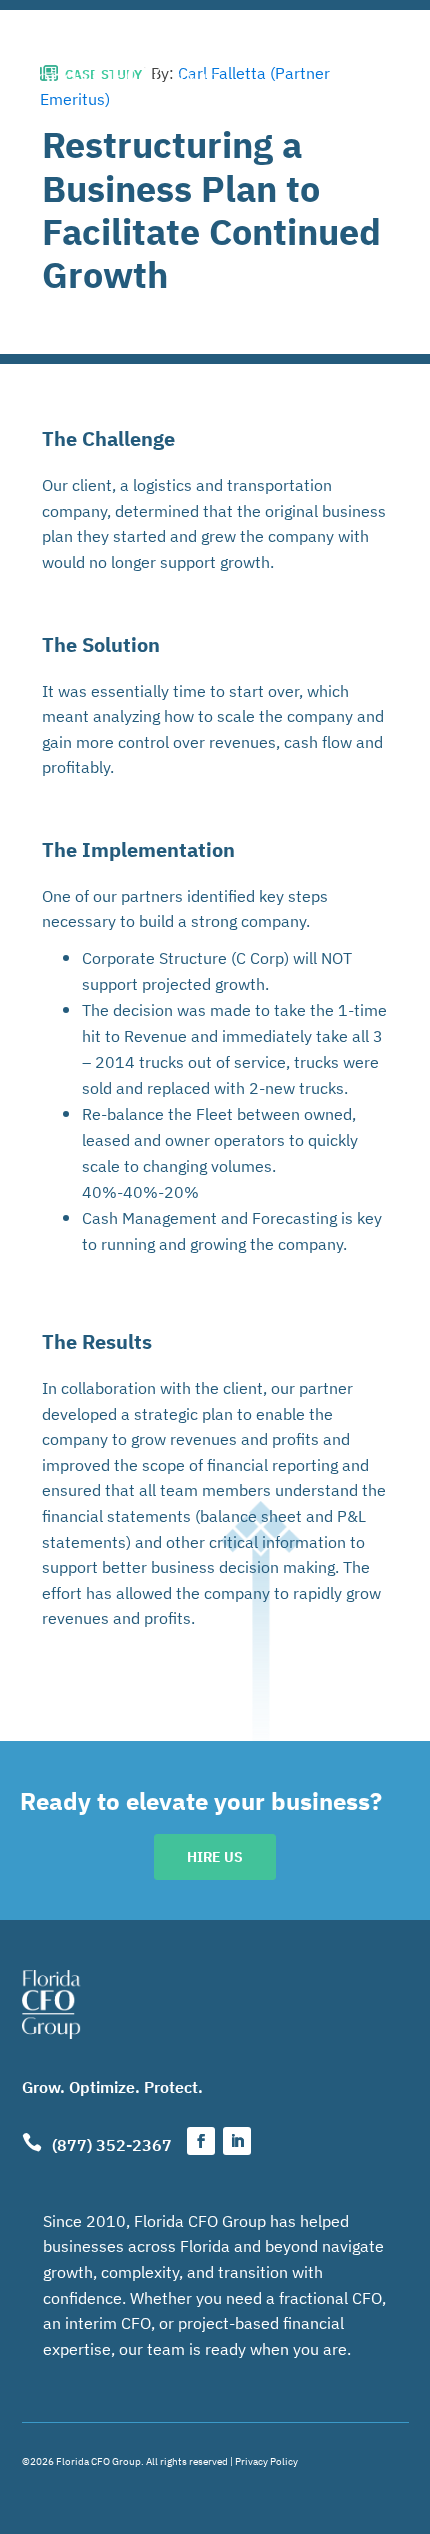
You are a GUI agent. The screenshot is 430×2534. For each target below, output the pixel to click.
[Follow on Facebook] (201, 2141)
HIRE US (215, 1856)
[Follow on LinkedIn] (237, 2141)
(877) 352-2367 (112, 2144)
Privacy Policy (266, 2460)
